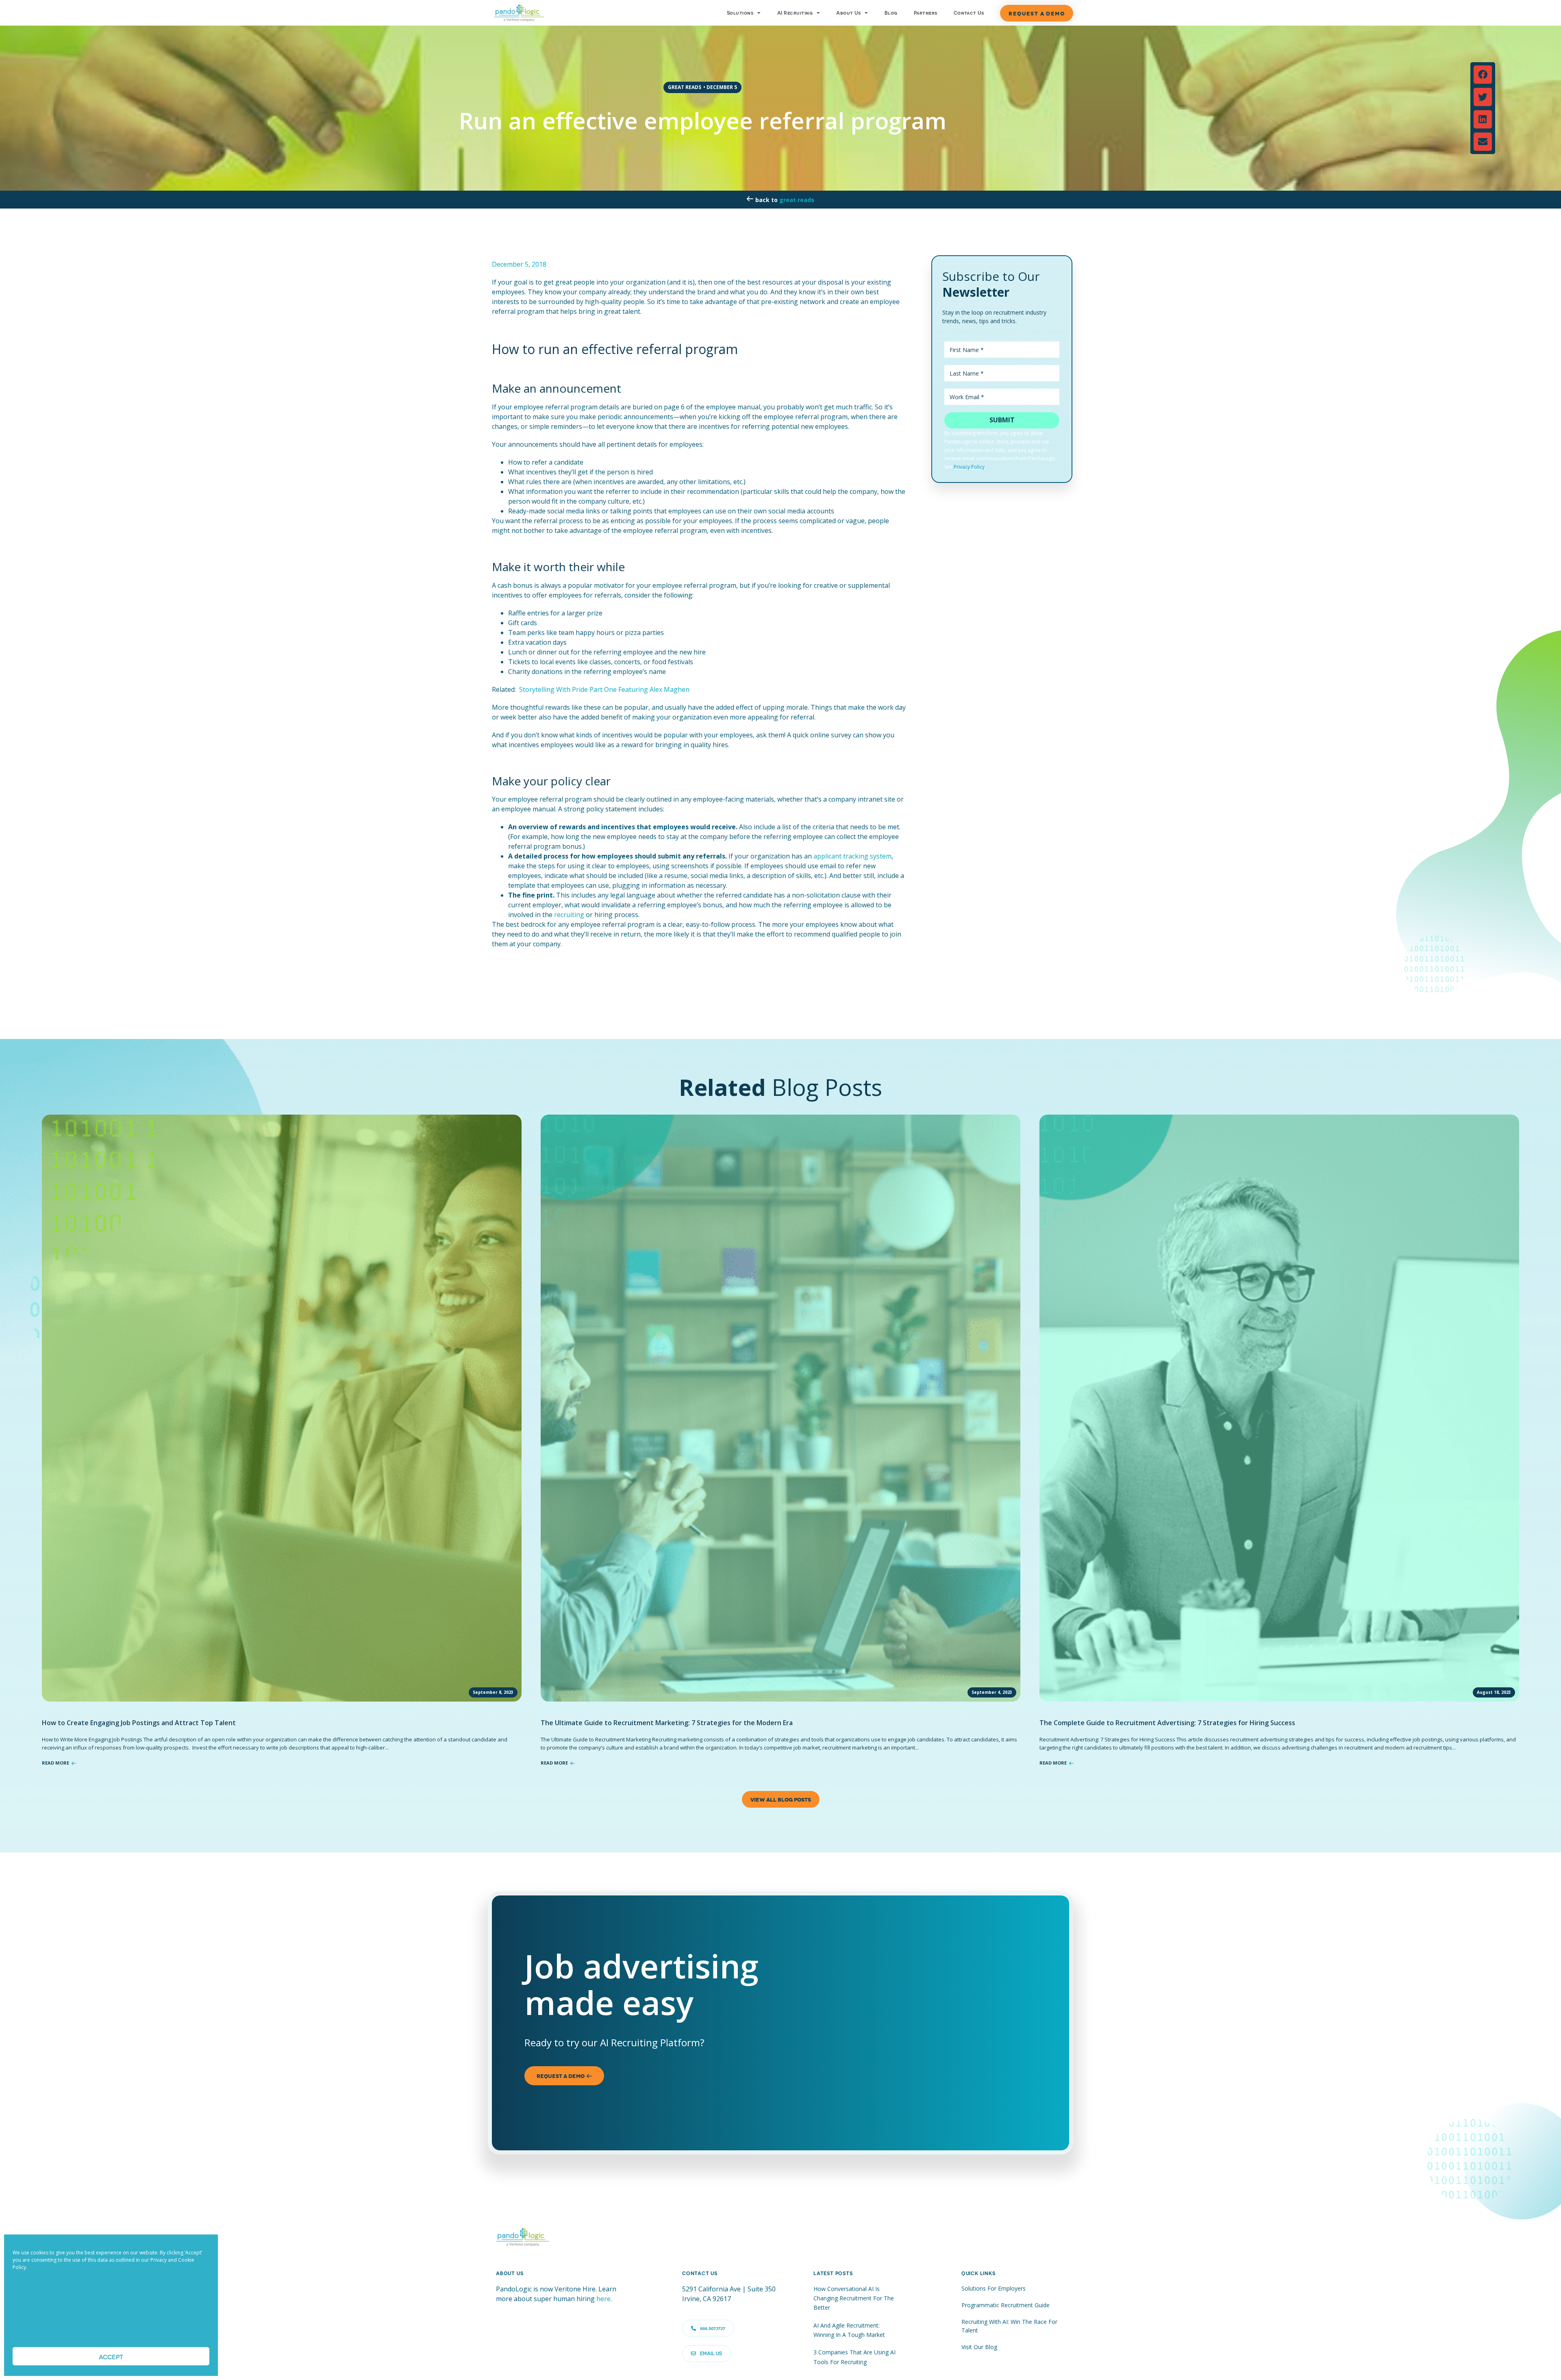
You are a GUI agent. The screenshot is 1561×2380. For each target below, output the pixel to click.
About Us (848, 13)
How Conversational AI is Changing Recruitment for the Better (854, 2298)
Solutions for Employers (994, 2288)
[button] (1483, 75)
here (603, 2299)
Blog (891, 13)
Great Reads (797, 200)
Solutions (740, 13)
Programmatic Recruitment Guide (1006, 2305)
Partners (926, 13)
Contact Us (969, 13)
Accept (111, 2356)
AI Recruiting (795, 13)
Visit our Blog (979, 2347)
